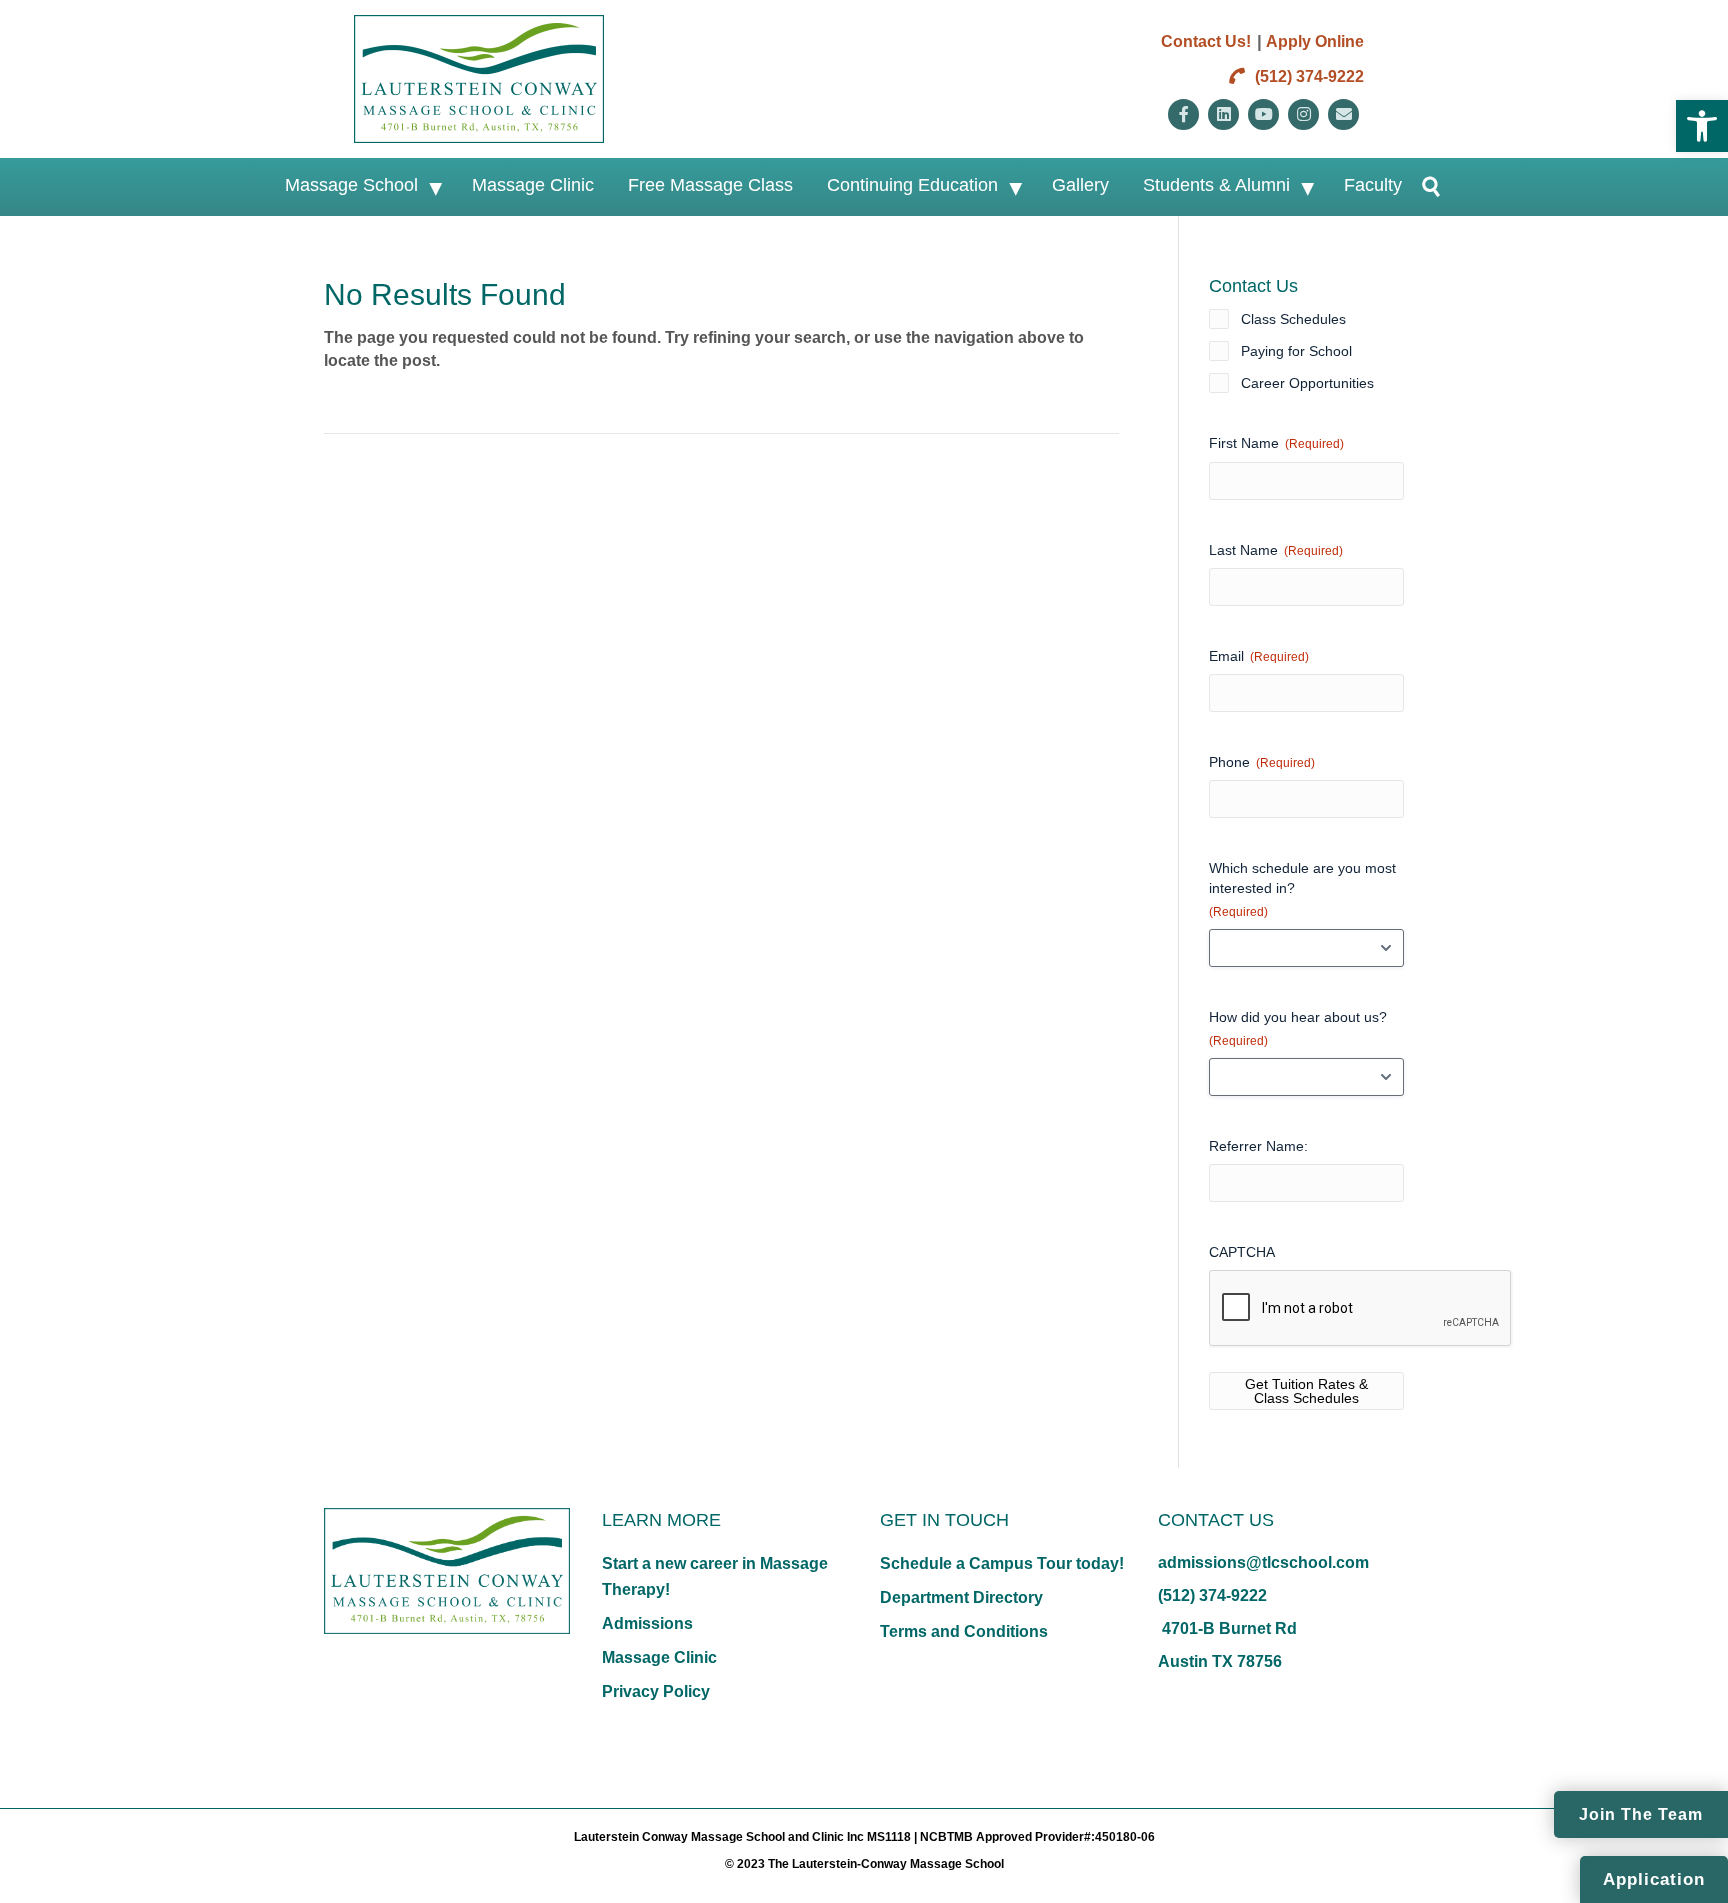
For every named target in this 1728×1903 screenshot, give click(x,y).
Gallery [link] (1080, 185)
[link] (1702, 126)
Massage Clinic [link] (533, 185)
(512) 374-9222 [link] (1307, 76)
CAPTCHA (1242, 1252)
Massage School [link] (351, 185)
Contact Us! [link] (1206, 41)
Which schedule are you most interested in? (1302, 889)
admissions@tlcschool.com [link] (1263, 1562)
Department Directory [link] (961, 1597)
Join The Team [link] (1641, 1814)
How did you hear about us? (1298, 1028)
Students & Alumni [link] (1216, 185)
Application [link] (1654, 1879)
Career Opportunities (1307, 383)
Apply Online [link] (1315, 41)
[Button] (1422, 187)
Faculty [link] (1373, 185)
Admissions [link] (647, 1623)
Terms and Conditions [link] (964, 1631)
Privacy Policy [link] (656, 1691)
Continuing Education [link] (912, 185)
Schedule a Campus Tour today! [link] (1002, 1563)
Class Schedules (1293, 319)
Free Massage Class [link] (710, 185)
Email (1259, 656)
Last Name (1276, 550)
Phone (1262, 762)
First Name (1276, 443)
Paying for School (1296, 351)
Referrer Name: (1258, 1146)
